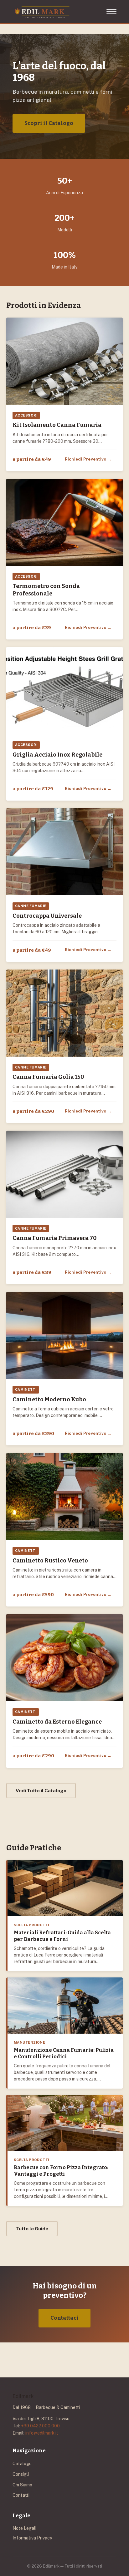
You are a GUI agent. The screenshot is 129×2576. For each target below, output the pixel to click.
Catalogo (22, 2464)
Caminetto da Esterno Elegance (57, 1722)
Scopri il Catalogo (49, 123)
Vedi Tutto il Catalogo (41, 1791)
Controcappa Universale (47, 916)
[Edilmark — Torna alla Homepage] (42, 12)
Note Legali (24, 2528)
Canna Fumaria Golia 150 (48, 1077)
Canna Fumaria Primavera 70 (54, 1238)
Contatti (21, 2495)
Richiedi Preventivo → (88, 459)
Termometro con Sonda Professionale (46, 590)
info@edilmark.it (42, 2433)
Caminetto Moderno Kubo (49, 1399)
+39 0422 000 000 (40, 2426)
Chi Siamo (22, 2485)
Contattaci (64, 2318)
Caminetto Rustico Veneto (50, 1561)
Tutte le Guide (32, 2229)
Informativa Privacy (32, 2538)
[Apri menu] (111, 12)
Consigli (21, 2474)
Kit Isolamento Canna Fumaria (57, 425)
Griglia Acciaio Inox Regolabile (57, 755)
